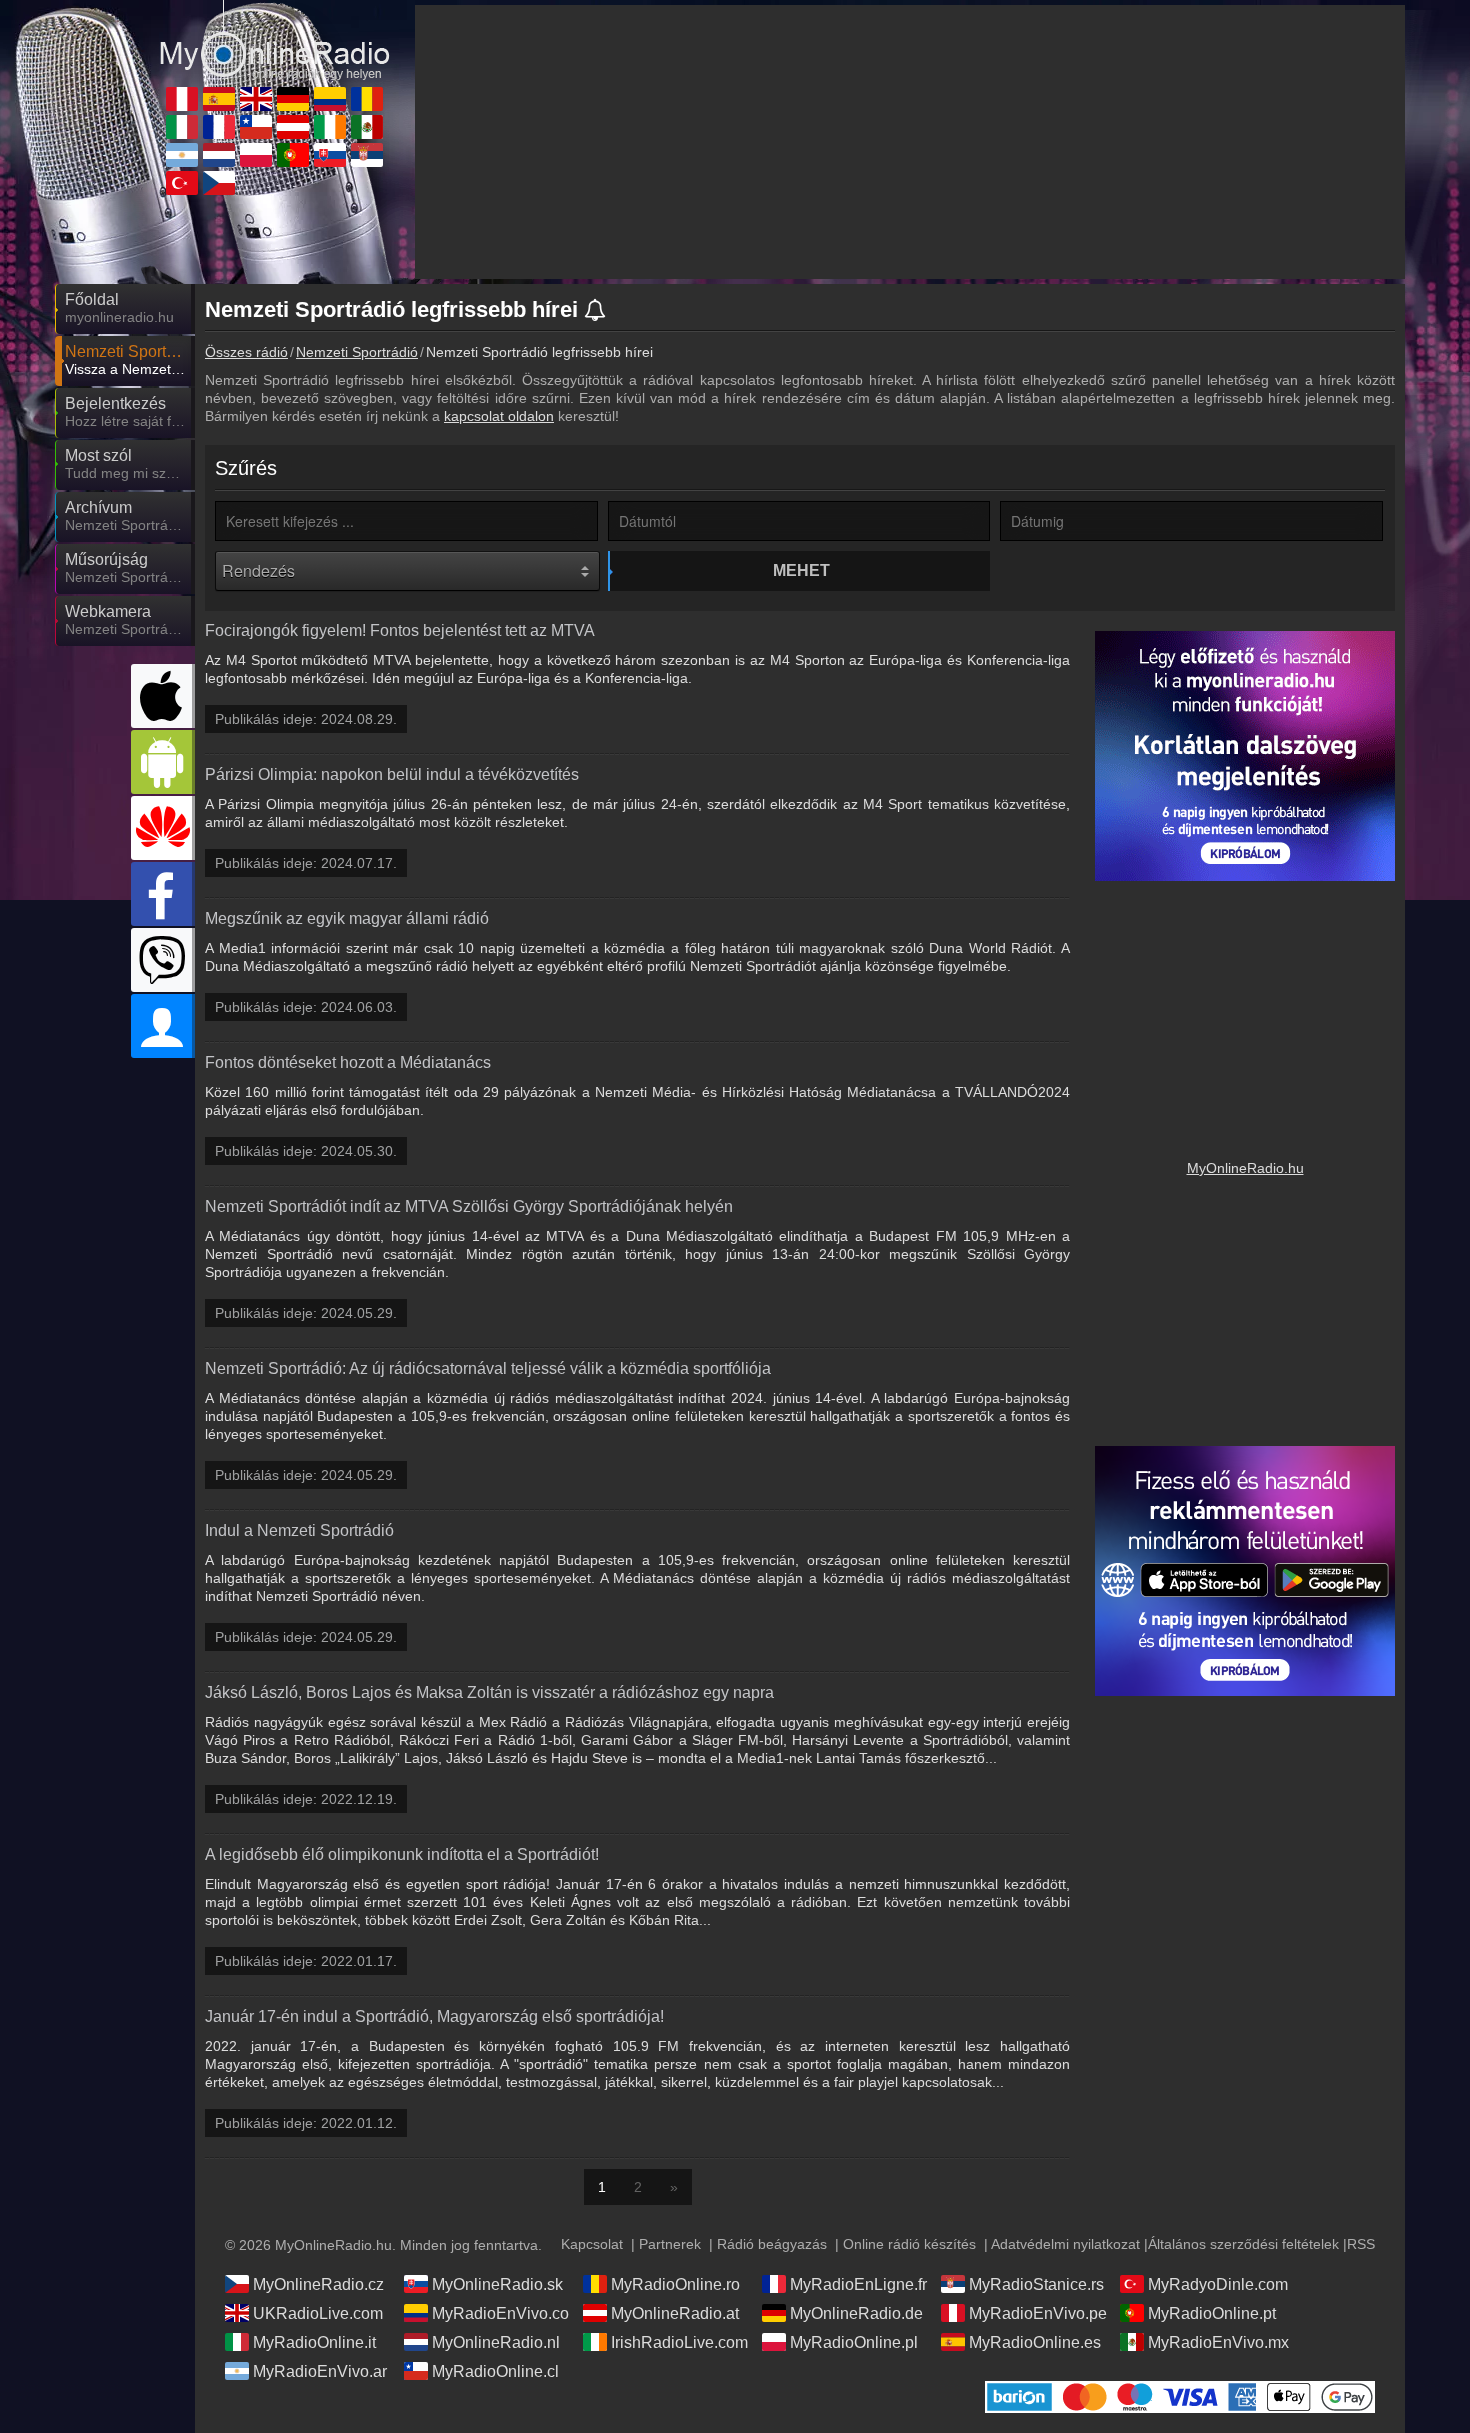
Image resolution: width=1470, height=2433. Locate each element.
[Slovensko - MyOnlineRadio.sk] (330, 155)
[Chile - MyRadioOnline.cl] (256, 127)
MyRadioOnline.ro (675, 2284)
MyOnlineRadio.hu (1245, 1168)
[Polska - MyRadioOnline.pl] (256, 155)
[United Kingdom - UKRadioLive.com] (256, 99)
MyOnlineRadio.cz (318, 2284)
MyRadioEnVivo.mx (1218, 2342)
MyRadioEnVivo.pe (1038, 2313)
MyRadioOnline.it (314, 2342)
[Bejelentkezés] (163, 1026)
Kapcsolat (592, 2244)
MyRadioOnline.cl (495, 2371)
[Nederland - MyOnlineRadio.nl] (219, 155)
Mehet (801, 570)
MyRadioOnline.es (1035, 2342)
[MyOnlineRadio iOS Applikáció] (163, 696)
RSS (1361, 2244)
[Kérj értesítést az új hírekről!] (596, 311)
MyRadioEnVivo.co (500, 2313)
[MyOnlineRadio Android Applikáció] (163, 762)
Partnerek (670, 2244)
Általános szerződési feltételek (1243, 2244)
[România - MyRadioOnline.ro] (367, 99)
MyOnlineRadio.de (856, 2313)
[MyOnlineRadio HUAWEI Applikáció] (163, 828)
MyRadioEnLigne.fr (858, 2284)
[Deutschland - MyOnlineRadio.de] (293, 99)
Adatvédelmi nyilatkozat (1065, 2244)
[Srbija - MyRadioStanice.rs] (367, 155)
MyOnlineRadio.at (675, 2313)
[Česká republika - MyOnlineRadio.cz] (219, 183)
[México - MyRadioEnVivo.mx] (367, 127)
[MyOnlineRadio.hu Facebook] (163, 894)
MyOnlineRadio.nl (496, 2342)
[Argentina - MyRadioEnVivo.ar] (182, 155)
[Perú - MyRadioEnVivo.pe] (182, 99)
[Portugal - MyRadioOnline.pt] (293, 155)
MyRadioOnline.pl (854, 2342)
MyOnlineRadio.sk (497, 2284)
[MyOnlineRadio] (275, 39)
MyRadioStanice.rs (1036, 2284)
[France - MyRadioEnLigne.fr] (219, 127)
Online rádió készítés (909, 2244)
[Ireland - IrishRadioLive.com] (330, 127)
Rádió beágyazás (772, 2244)
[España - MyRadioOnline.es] (219, 99)
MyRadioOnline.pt (1212, 2313)
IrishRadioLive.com (679, 2342)
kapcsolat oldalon (499, 416)
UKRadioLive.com (318, 2313)
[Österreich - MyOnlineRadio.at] (293, 127)
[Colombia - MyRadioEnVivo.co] (330, 99)
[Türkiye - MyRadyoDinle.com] (182, 183)
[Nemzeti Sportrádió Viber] (163, 960)
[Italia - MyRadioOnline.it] (182, 127)
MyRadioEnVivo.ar (320, 2371)
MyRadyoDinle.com (1218, 2284)
